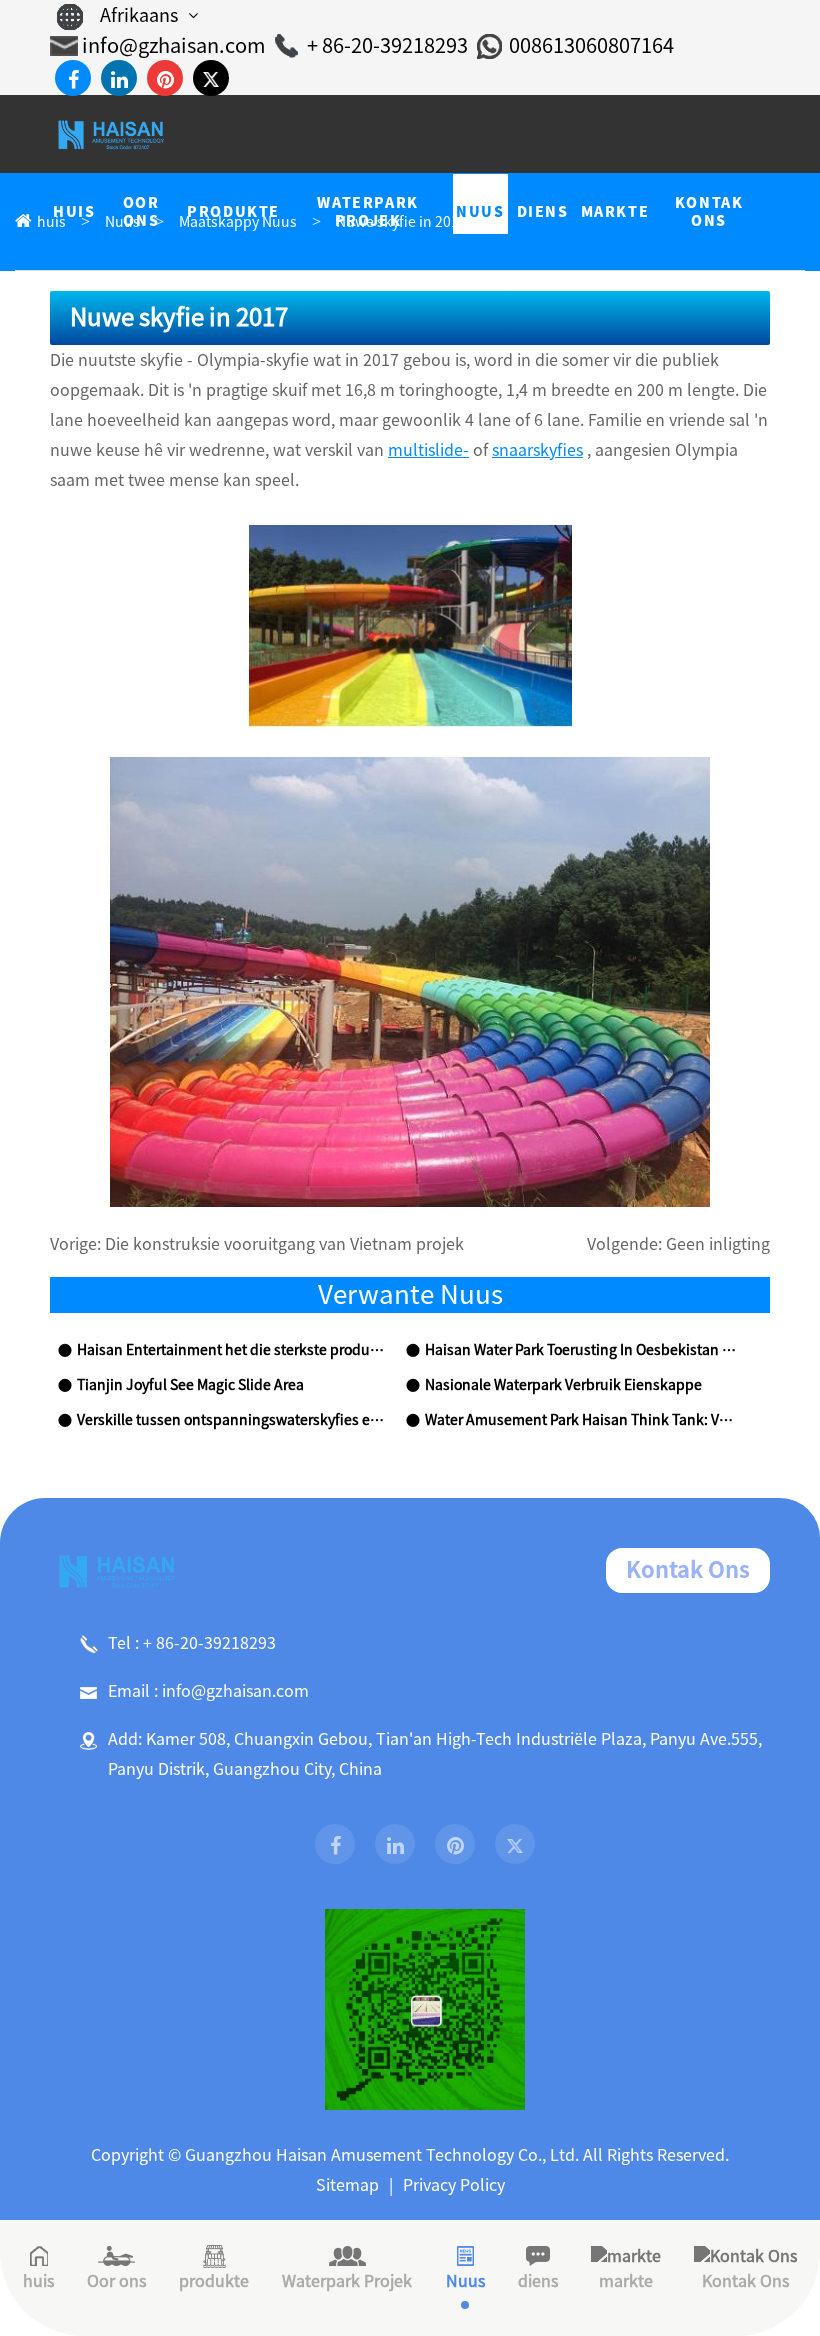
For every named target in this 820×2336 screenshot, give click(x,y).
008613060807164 (591, 45)
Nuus (465, 2281)
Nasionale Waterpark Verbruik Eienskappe (563, 1385)
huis (38, 2281)
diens (538, 2281)
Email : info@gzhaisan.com (208, 1691)
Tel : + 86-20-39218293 (192, 1643)
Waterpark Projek (347, 2281)
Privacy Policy (454, 2185)
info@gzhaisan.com (174, 45)
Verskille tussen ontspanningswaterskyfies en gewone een (233, 1420)
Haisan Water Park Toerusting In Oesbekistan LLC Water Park (581, 1350)
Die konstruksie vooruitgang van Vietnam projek (284, 1244)
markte (626, 2281)
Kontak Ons (688, 1570)
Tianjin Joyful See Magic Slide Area (190, 1385)
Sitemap (347, 2185)
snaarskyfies (537, 450)
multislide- (428, 450)
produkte (214, 2281)
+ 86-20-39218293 (387, 45)
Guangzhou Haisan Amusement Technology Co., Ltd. (382, 2155)
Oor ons (116, 2281)
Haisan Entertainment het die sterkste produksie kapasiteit (233, 1350)
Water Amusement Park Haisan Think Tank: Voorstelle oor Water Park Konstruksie (581, 1420)
